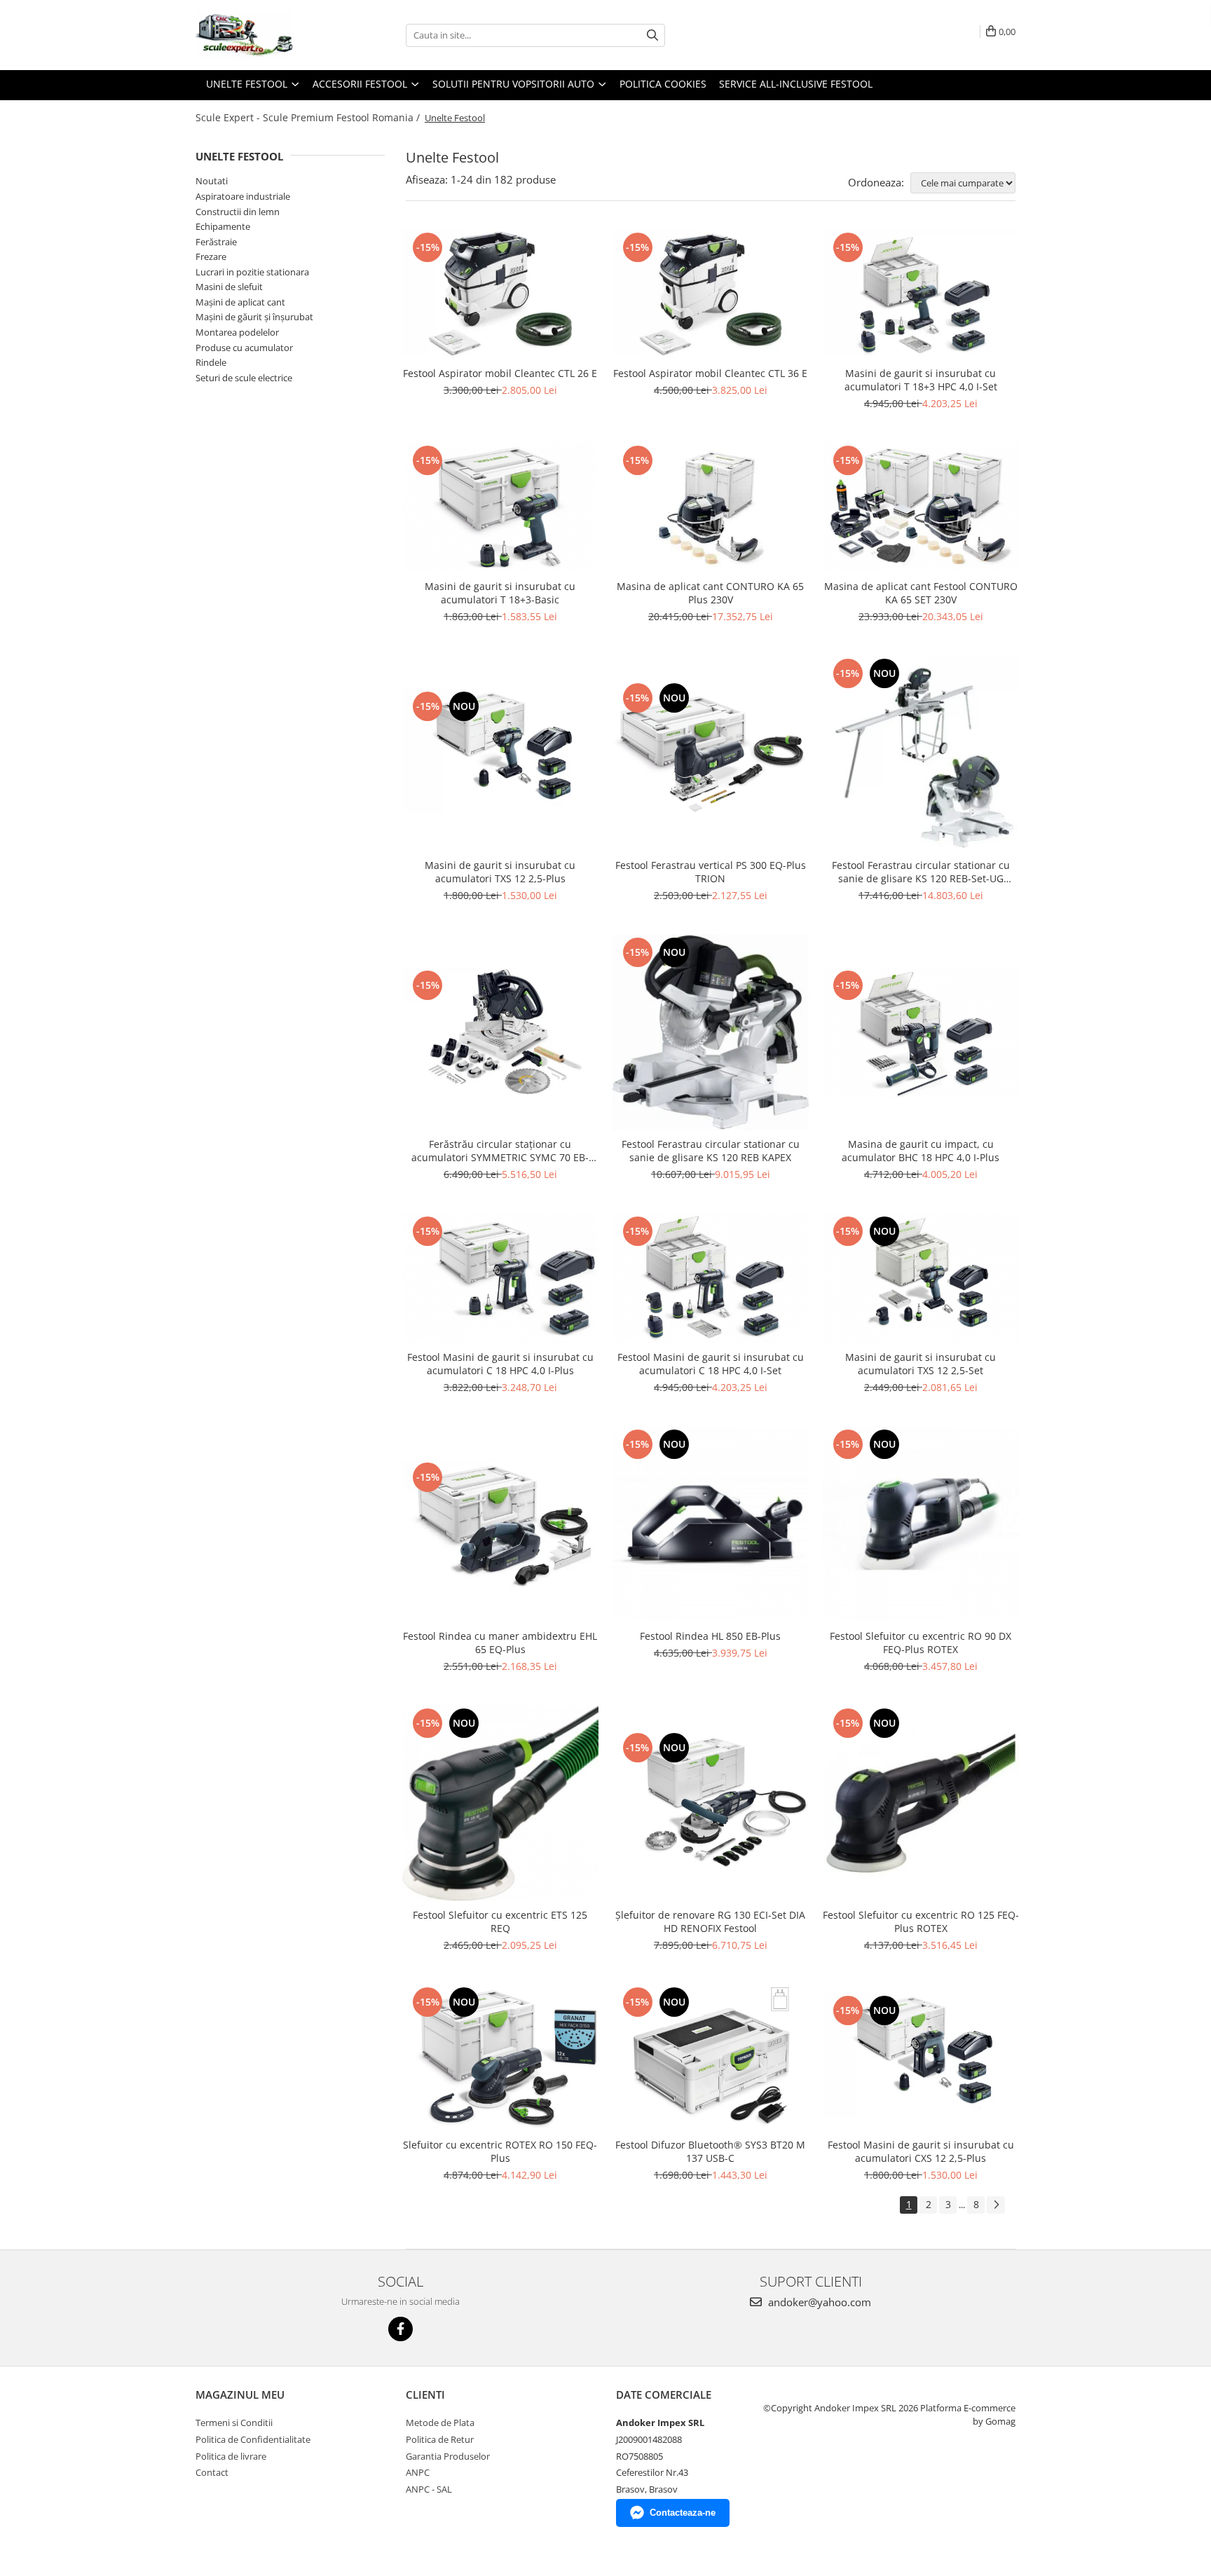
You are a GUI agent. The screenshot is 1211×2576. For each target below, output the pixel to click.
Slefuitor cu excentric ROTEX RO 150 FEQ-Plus (500, 2151)
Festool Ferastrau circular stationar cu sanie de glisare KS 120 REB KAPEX (711, 1151)
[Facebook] (401, 2329)
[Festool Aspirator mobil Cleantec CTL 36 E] (711, 294)
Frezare (211, 256)
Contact (212, 2472)
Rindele (211, 362)
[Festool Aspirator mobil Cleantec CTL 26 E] (500, 294)
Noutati (212, 181)
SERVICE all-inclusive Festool (796, 84)
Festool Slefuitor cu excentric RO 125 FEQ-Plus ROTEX (921, 1921)
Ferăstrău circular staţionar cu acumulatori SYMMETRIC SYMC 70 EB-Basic (500, 1151)
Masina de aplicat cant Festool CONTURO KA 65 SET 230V (921, 593)
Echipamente (223, 226)
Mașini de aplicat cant (240, 302)
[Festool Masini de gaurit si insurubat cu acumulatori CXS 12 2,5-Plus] (921, 2057)
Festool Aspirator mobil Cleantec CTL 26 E (500, 373)
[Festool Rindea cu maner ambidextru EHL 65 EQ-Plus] (500, 1524)
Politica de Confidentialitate (253, 2439)
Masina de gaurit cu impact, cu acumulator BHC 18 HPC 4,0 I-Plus (921, 1151)
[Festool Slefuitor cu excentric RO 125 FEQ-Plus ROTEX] (921, 1803)
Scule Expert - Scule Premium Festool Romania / (309, 117)
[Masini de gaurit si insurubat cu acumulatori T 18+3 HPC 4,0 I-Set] (921, 294)
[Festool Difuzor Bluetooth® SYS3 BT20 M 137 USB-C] (711, 2057)
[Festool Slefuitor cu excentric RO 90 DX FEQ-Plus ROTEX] (921, 1524)
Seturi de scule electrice (244, 378)
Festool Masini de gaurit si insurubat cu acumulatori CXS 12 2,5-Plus (921, 2151)
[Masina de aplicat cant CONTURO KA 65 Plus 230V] (711, 508)
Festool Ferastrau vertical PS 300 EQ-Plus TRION (711, 872)
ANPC (418, 2472)
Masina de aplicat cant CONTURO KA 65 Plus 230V (710, 593)
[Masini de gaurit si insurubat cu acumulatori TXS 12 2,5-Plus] (500, 753)
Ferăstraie (216, 242)
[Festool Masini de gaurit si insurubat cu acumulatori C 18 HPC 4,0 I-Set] (711, 1278)
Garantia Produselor (448, 2456)
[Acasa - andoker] (266, 35)
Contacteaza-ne (683, 2513)
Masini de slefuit (229, 287)
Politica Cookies (663, 84)
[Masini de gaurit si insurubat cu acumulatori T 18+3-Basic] (500, 507)
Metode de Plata (440, 2423)
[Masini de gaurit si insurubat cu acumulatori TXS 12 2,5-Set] (921, 1278)
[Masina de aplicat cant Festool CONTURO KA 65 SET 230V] (921, 507)
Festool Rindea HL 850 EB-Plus (710, 1636)
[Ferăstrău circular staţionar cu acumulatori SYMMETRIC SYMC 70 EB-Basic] (500, 1032)
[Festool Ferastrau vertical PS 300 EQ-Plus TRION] (711, 753)
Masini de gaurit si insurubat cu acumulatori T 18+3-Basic (500, 593)
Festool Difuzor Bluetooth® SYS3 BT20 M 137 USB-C (710, 2151)
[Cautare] (652, 35)
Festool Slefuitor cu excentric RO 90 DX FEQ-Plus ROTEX (921, 1643)
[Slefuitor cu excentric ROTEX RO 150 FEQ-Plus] (500, 2057)
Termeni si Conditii (234, 2423)
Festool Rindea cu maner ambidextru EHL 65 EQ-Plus (500, 1643)
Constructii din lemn (238, 212)
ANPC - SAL (429, 2489)
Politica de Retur (440, 2439)
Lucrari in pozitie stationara (252, 272)
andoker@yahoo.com (818, 2302)
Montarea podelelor (237, 332)
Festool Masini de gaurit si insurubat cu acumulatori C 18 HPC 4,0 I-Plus (500, 1364)
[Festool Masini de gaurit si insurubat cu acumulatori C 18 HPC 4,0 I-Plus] (500, 1278)
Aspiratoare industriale (243, 196)
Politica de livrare (231, 2456)
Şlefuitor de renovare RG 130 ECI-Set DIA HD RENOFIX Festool (710, 1921)
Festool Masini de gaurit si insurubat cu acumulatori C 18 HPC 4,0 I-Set (711, 1364)
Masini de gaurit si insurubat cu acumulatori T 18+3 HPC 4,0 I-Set (921, 380)
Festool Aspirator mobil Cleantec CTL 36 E (710, 373)
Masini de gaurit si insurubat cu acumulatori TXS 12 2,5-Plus (500, 872)
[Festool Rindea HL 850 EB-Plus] (711, 1524)
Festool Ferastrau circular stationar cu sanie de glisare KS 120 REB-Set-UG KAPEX (921, 872)
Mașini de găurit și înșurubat (254, 317)
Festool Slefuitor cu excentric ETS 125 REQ (500, 1921)
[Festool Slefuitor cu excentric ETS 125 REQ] (500, 1803)
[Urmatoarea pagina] (996, 2205)
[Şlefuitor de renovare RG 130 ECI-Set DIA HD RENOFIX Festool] (711, 1803)
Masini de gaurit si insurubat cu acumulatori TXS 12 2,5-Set (921, 1364)
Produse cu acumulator (244, 348)
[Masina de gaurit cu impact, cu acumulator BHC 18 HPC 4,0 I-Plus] (921, 1032)
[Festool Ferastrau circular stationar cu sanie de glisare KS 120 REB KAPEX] (711, 1032)
